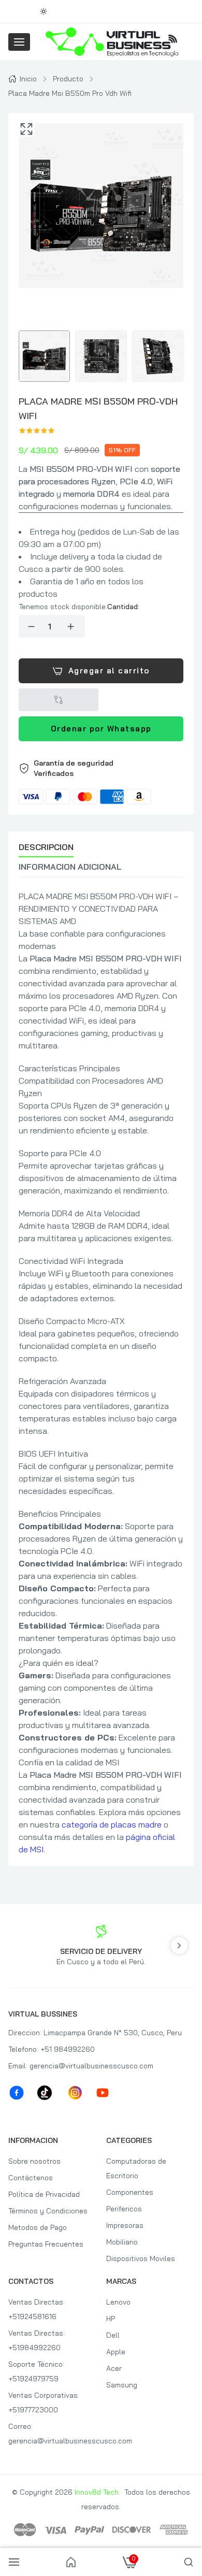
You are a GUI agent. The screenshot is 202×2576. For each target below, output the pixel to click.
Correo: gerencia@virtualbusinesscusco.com (52, 2434)
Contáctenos (31, 2178)
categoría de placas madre (112, 1824)
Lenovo (118, 2302)
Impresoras (125, 2225)
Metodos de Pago (38, 2227)
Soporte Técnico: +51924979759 (36, 2371)
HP (111, 2319)
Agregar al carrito (109, 671)
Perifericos (124, 2209)
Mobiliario (122, 2242)
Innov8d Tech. (97, 2492)
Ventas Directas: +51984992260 (37, 2340)
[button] (101, 781)
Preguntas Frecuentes (46, 2244)
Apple (116, 2352)
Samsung (122, 2385)
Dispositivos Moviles (141, 2258)
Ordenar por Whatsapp (101, 729)
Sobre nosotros (34, 2161)
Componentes (130, 2192)
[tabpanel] (101, 1373)
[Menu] (19, 42)
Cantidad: (123, 607)
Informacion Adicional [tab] (70, 867)
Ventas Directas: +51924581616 (37, 2309)
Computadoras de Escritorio (136, 2168)
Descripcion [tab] (46, 847)
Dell (113, 2335)
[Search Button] (189, 2562)
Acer (114, 2368)
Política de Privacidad (44, 2194)
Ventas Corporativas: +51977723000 (44, 2402)
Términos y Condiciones (48, 2211)
